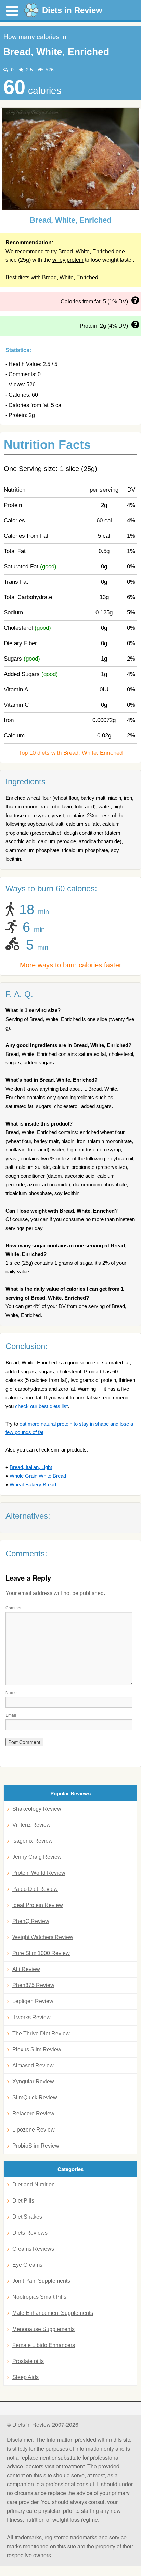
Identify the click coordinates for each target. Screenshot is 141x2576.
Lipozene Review (34, 2130)
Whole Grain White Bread (38, 1476)
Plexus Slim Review (37, 2049)
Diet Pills (23, 2201)
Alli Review (26, 1969)
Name (11, 1692)
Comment (15, 1607)
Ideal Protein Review (38, 1905)
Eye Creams (27, 2265)
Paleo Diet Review (35, 1889)
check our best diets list (41, 1406)
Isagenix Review (33, 1841)
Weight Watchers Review (43, 1937)
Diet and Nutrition (34, 2185)
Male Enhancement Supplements (53, 2313)
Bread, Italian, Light (31, 1467)
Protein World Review (39, 1873)
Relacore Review (33, 2114)
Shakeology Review (37, 1809)
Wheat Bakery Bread (33, 1484)
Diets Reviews (30, 2233)
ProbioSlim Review (36, 2146)
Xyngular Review (33, 2082)
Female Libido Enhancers (44, 2345)
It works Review (31, 2017)
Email (11, 1715)
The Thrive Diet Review (41, 2033)
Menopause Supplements (43, 2329)
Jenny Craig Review (37, 1857)
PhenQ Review (31, 1921)
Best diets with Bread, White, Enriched (52, 277)
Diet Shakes (27, 2217)
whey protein (68, 260)
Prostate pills (28, 2361)
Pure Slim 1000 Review (41, 1953)
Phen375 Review (33, 1985)
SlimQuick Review (35, 2098)
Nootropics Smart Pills (39, 2297)
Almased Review (33, 2065)
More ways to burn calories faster (71, 965)
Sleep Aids (25, 2377)
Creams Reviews (33, 2249)
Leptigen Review (33, 2001)
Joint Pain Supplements (41, 2281)
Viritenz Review (31, 1825)
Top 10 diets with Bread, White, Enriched (71, 753)
